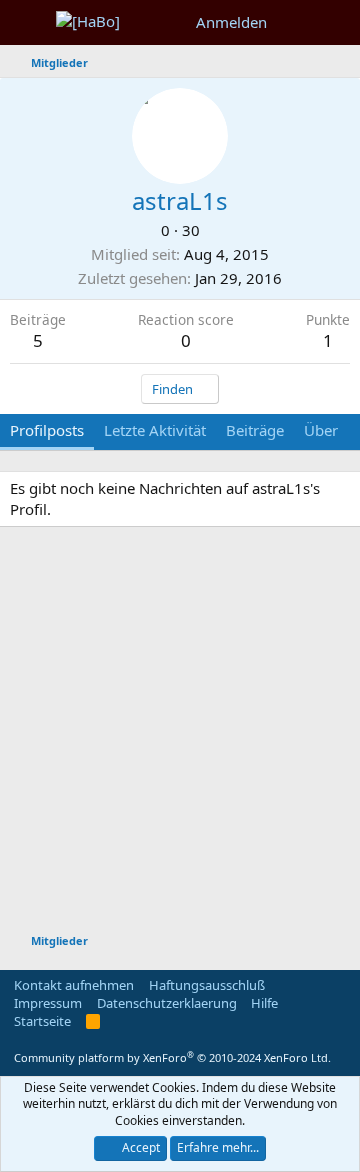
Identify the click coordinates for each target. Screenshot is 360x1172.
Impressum (48, 1003)
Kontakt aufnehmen (74, 985)
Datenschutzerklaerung (167, 1003)
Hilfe (264, 1003)
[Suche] (336, 22)
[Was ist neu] (296, 22)
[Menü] (27, 23)
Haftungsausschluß (207, 985)
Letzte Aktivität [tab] (155, 430)
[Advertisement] (180, 733)
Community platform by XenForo (172, 1057)
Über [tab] (321, 430)
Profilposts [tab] (47, 430)
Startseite (42, 1021)
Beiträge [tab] (255, 430)
